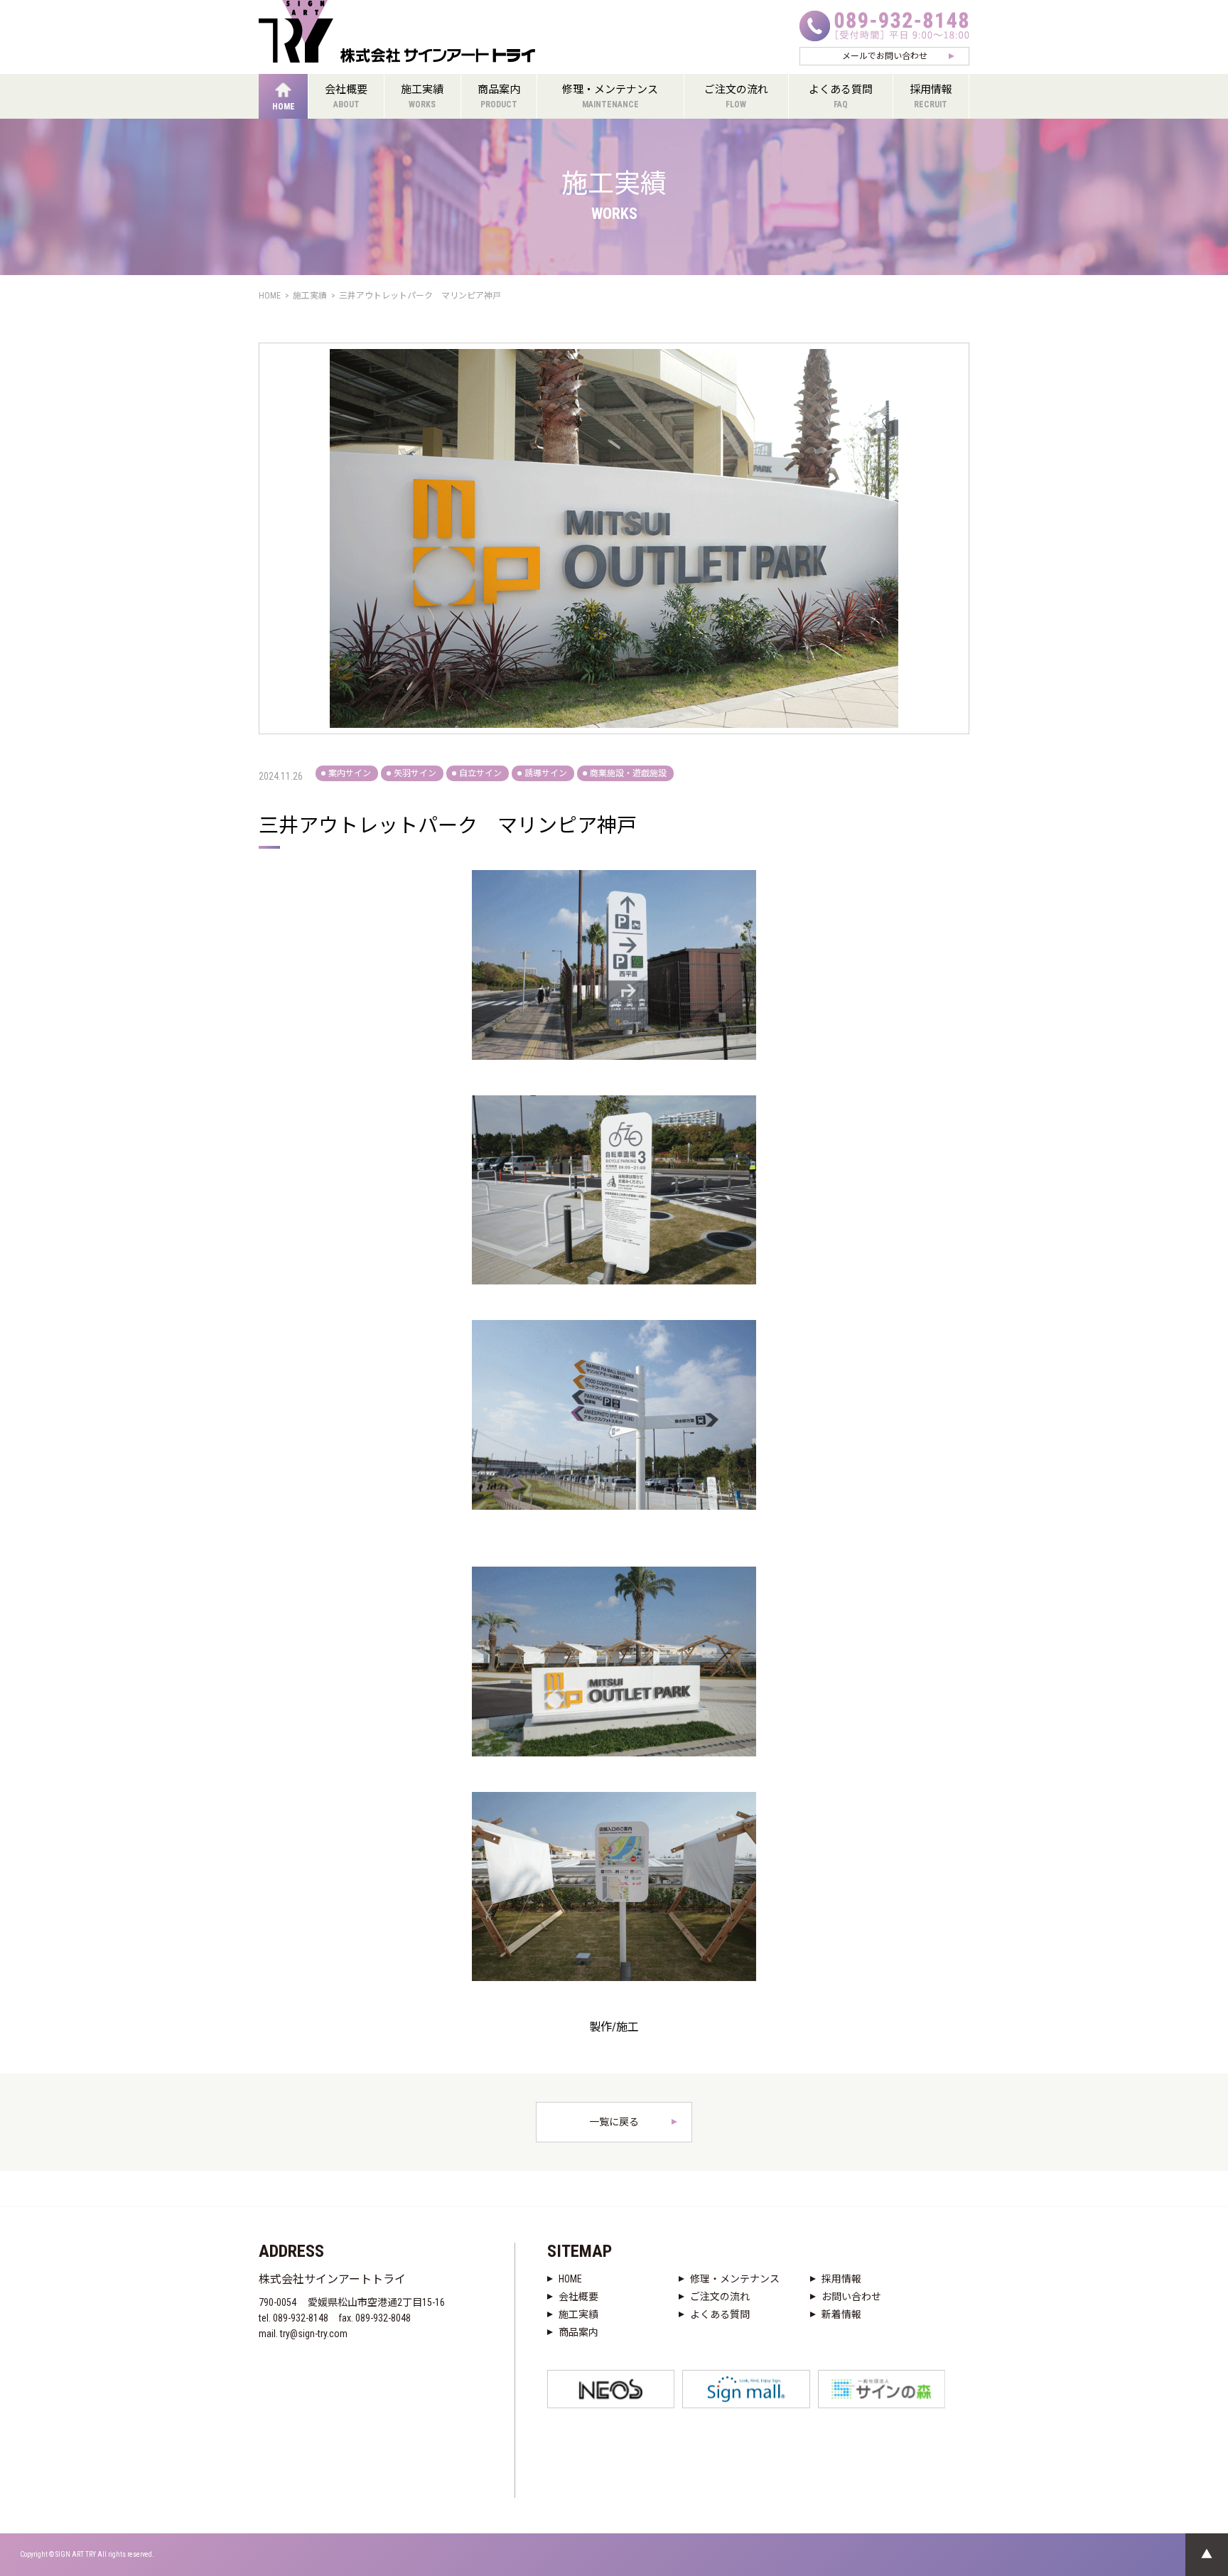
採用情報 (841, 2279)
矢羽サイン (415, 773)
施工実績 (578, 2314)
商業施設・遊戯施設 (628, 773)
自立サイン (480, 773)
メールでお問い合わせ (885, 56)
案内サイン (350, 773)
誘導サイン (546, 773)
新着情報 (841, 2314)
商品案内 (578, 2332)
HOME (570, 2279)
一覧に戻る (614, 2122)
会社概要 (578, 2297)
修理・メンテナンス (735, 2279)
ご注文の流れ (720, 2297)
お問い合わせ (851, 2297)
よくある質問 (720, 2314)
